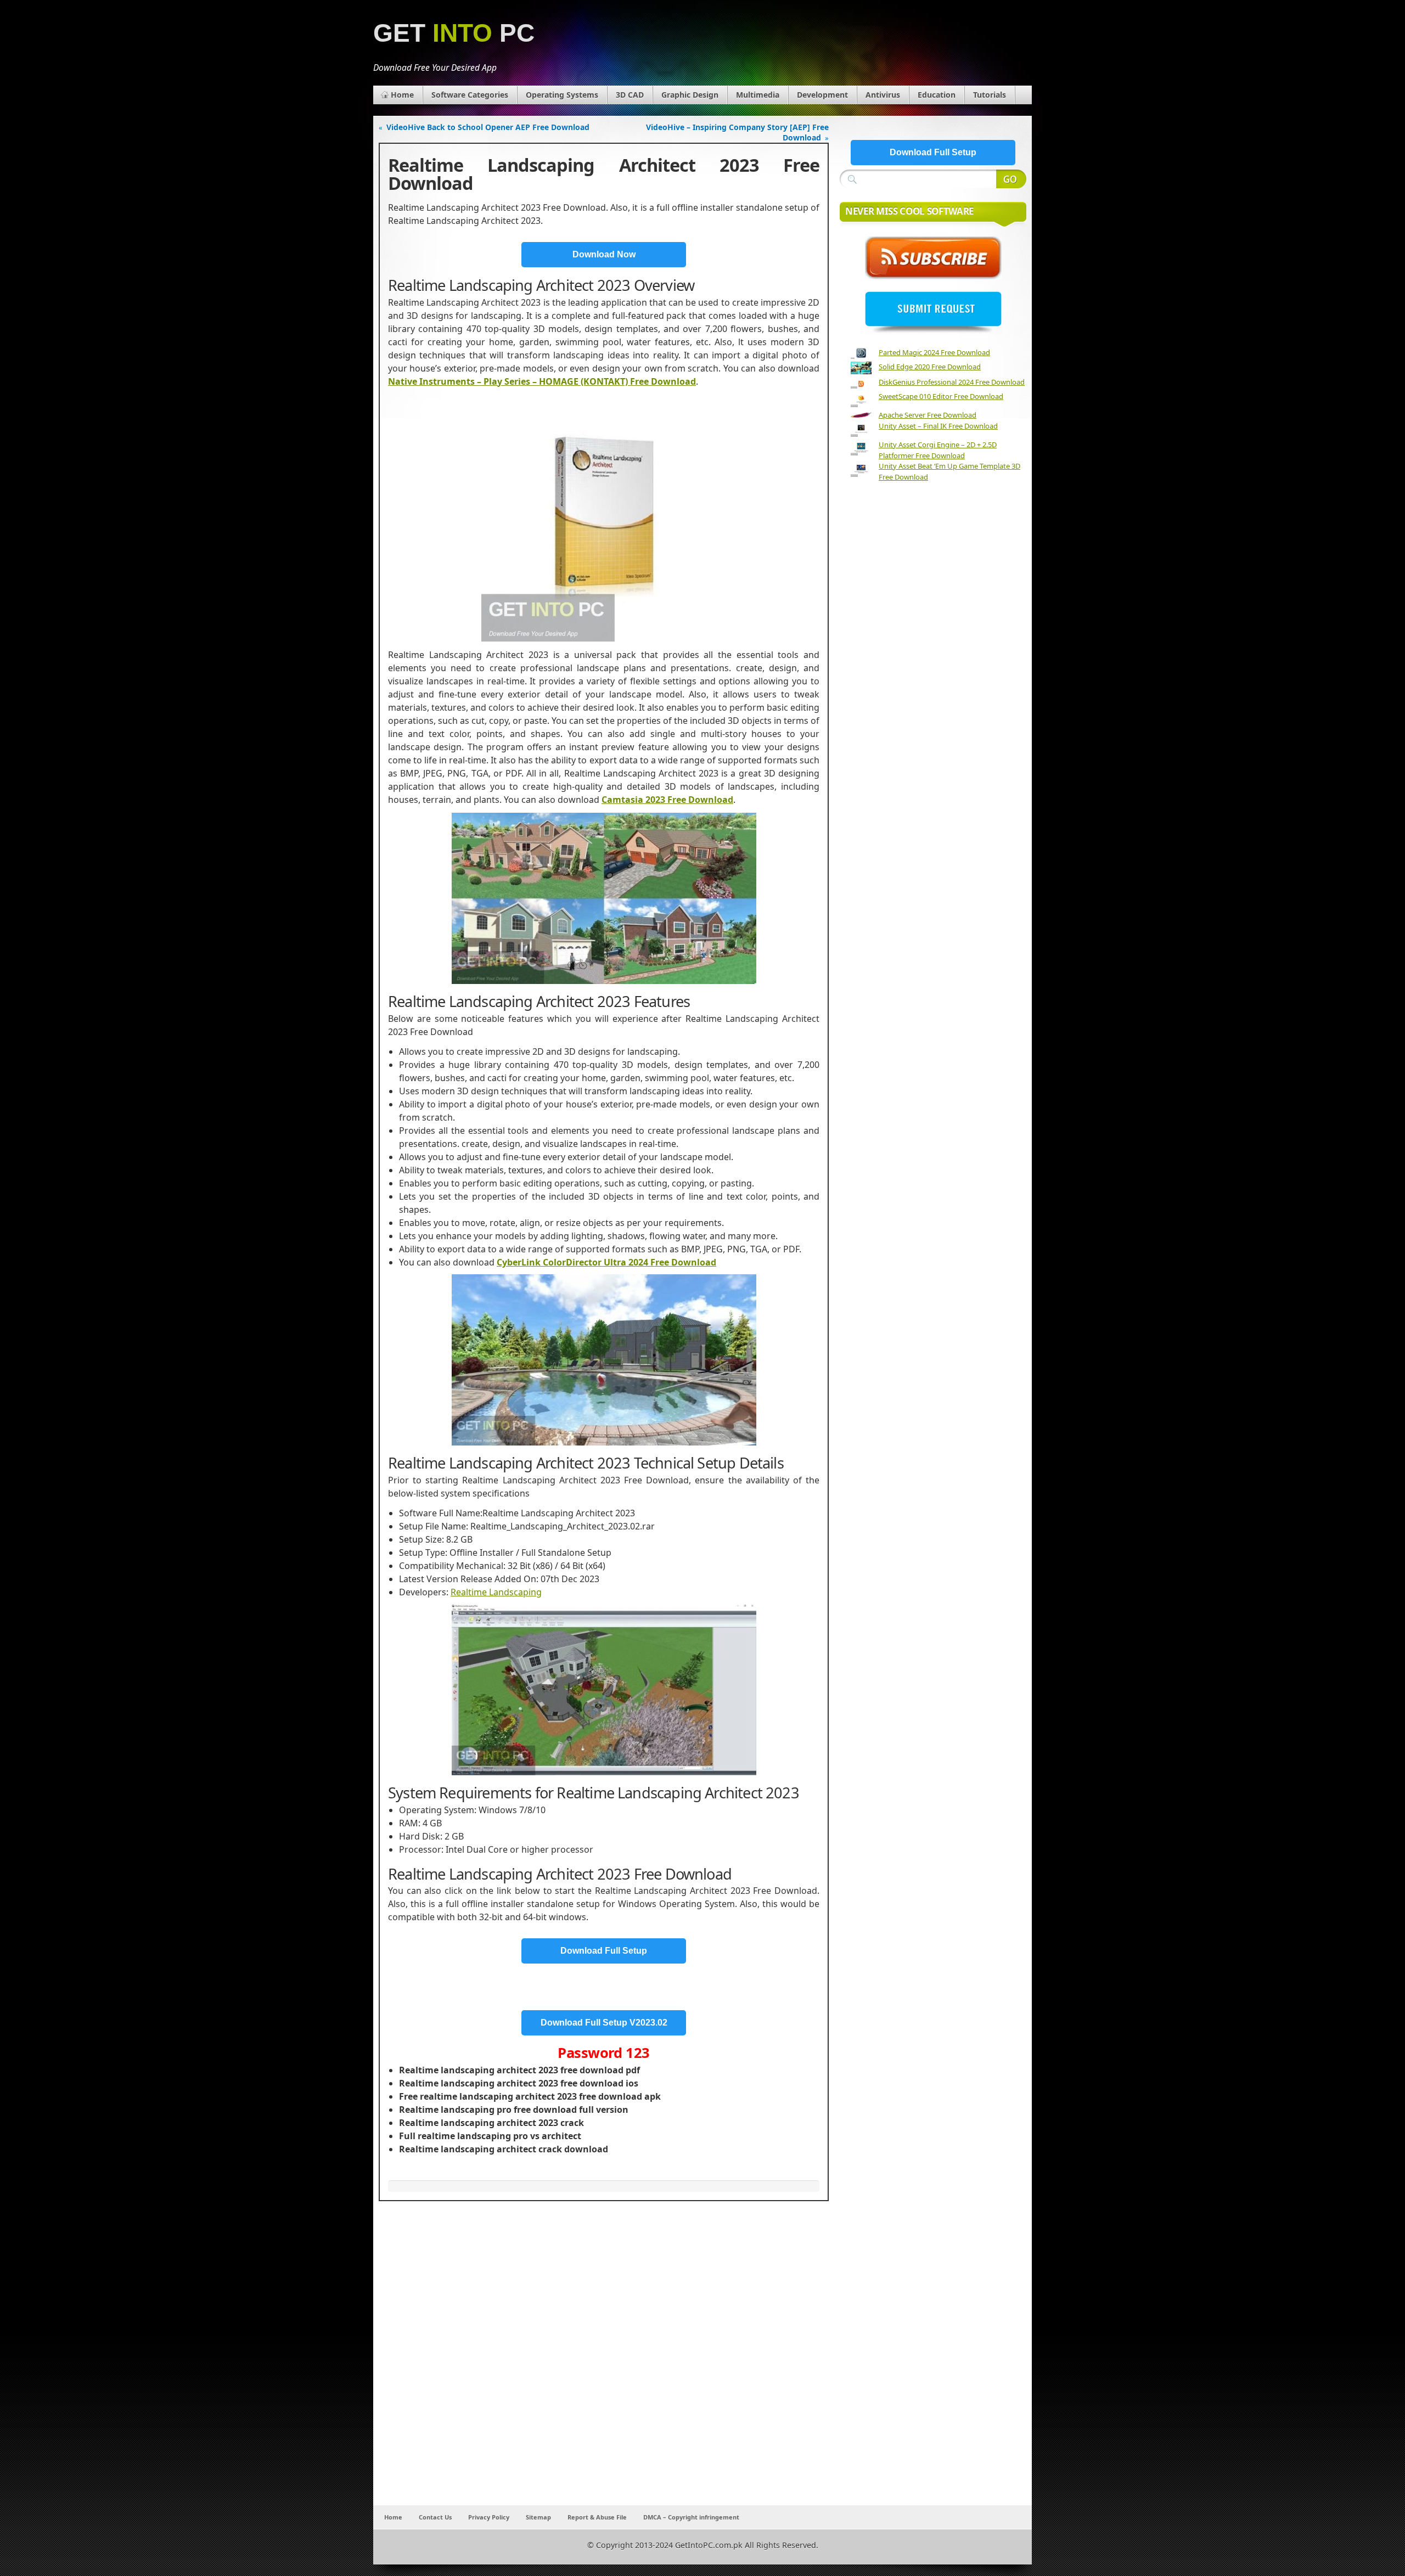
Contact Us (435, 2517)
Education (937, 95)
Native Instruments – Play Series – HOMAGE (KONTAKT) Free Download (542, 381)
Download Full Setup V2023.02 (604, 2023)
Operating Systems (562, 95)
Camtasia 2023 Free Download (667, 800)
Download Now (604, 254)
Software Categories (470, 95)
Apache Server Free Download (928, 415)
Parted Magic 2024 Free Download (934, 352)
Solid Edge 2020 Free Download (930, 367)
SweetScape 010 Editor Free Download (941, 396)
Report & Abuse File (597, 2517)
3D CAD (630, 95)
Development (822, 95)
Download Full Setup (604, 1951)
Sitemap (538, 2517)
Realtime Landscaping (496, 1592)
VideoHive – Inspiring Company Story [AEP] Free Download (737, 132)
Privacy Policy (489, 2517)
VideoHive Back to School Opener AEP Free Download (488, 127)
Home (402, 95)
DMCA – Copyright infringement (691, 2517)
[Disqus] (604, 2360)
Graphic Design (690, 95)
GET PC (454, 33)
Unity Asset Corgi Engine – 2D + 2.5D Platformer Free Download (938, 450)
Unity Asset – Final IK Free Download (938, 426)
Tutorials (990, 95)
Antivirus (883, 95)
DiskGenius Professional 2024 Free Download (952, 382)
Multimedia (758, 95)
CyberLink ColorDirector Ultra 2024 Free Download (606, 1262)
